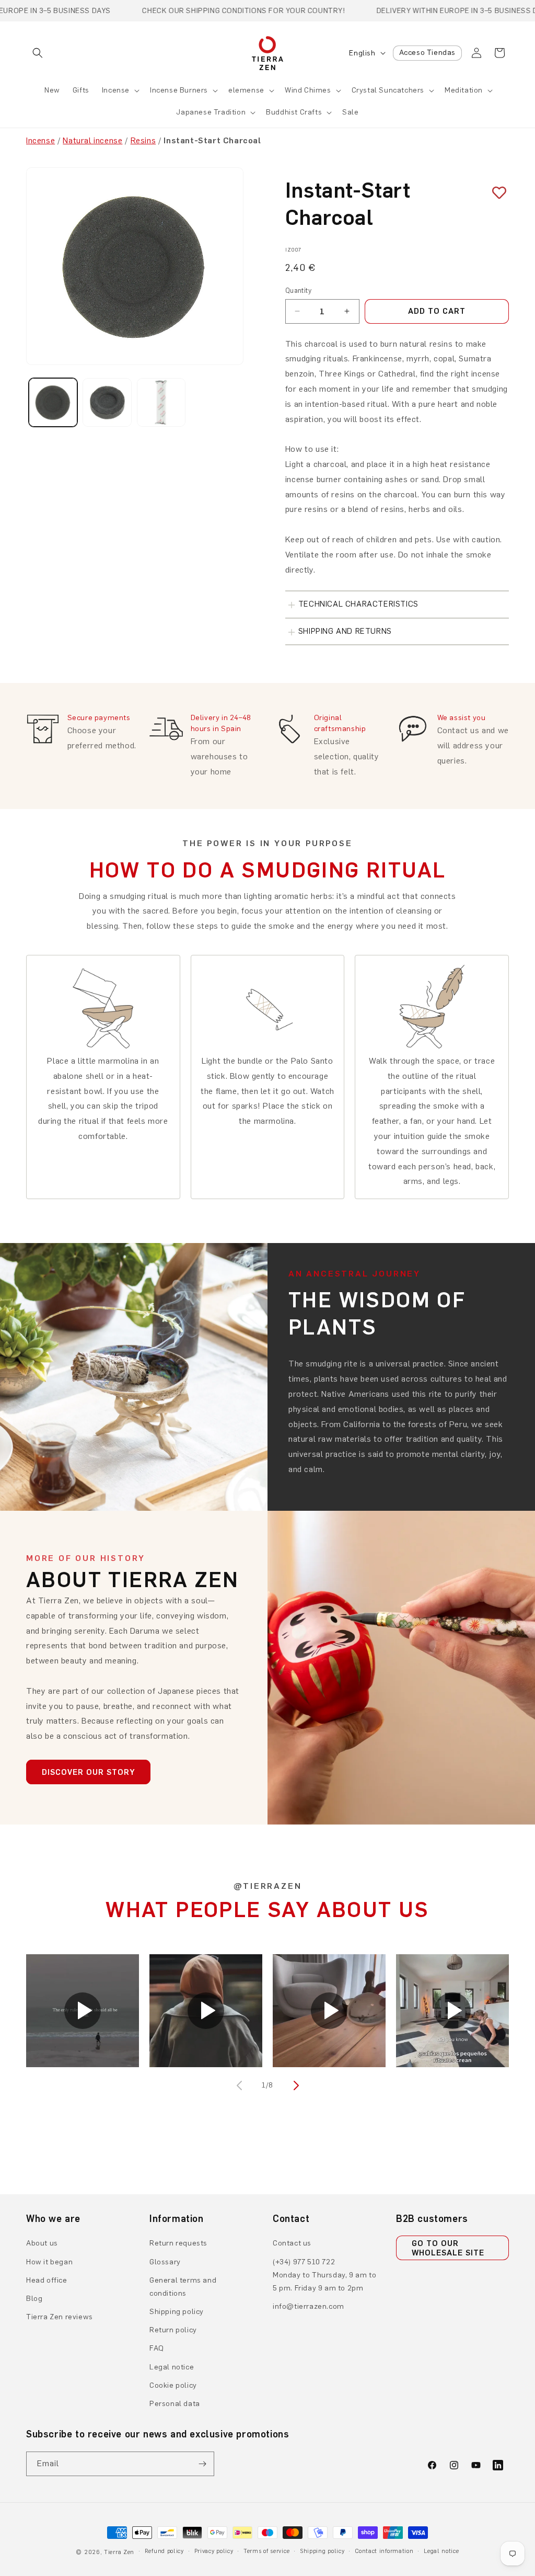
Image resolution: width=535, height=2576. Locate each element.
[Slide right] (295, 2085)
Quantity (298, 290)
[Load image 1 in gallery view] (53, 402)
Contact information (384, 2551)
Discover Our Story (88, 1772)
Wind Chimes (308, 90)
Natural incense (92, 140)
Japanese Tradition (211, 112)
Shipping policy (177, 2312)
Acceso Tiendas (427, 53)
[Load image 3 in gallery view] (161, 402)
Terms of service (266, 2551)
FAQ (157, 2348)
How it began (49, 2262)
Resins (143, 140)
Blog (34, 2299)
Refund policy (164, 2551)
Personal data (175, 2404)
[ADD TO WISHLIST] (495, 193)
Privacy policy (214, 2551)
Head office (47, 2280)
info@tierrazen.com (309, 2306)
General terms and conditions (183, 2287)
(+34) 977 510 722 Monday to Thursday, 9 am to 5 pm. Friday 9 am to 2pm (324, 2275)
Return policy (173, 2330)
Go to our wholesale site (448, 2248)
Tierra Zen (119, 2552)
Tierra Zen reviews (60, 2317)
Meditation (464, 90)
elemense (246, 90)
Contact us (292, 2243)
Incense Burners (179, 90)
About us (42, 2243)
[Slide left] (240, 2085)
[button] (38, 53)
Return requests (178, 2243)
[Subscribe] (202, 2464)
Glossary (165, 2262)
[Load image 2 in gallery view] (107, 402)
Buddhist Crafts (294, 112)
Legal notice (172, 2367)
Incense (116, 90)
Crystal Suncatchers (388, 90)
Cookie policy (173, 2385)
